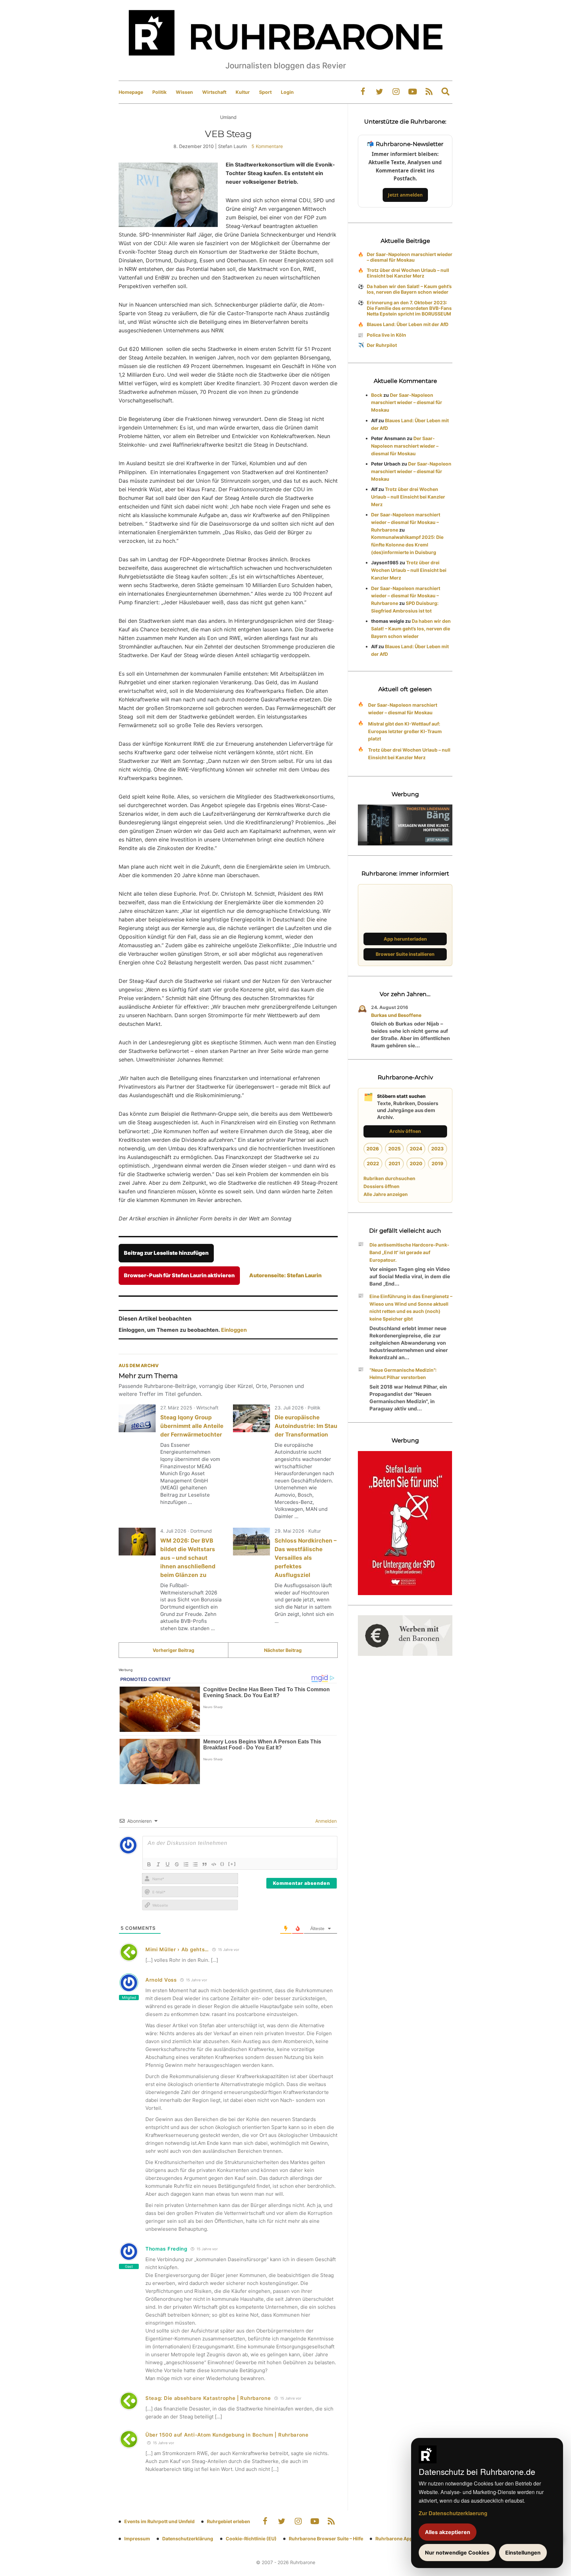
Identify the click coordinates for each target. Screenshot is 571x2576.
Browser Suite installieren (405, 954)
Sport (265, 92)
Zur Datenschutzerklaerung (453, 2513)
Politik (159, 92)
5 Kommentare (267, 146)
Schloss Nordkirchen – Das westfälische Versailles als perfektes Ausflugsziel (305, 1558)
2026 (373, 1149)
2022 (373, 1163)
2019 (438, 1163)
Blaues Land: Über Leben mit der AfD (408, 324)
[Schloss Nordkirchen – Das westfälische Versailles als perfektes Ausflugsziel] (251, 1542)
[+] (232, 1864)
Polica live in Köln (386, 335)
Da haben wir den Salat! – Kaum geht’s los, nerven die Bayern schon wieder (409, 289)
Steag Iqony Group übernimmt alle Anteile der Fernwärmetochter (192, 1426)
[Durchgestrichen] (177, 1864)
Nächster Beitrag (283, 1650)
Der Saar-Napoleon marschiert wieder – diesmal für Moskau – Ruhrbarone (406, 522)
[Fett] (149, 1864)
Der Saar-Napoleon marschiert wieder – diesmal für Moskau (410, 257)
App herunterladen (405, 939)
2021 (394, 1163)
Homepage (131, 92)
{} (222, 1864)
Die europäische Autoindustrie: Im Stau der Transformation (306, 1426)
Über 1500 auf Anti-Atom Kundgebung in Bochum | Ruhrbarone (227, 2435)
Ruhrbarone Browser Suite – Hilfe (326, 2539)
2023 (438, 1149)
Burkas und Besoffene (396, 1015)
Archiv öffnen (405, 1131)
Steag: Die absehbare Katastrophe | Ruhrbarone (208, 2398)
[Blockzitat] (205, 1864)
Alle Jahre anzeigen (386, 1194)
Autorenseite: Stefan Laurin (285, 1275)
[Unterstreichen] (168, 1864)
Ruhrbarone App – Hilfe (401, 2539)
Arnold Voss (161, 1980)
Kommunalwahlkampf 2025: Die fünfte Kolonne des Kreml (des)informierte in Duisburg (407, 545)
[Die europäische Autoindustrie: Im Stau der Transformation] (251, 1418)
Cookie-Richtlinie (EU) (251, 2539)
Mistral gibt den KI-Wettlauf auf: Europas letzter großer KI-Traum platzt (405, 731)
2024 (416, 1149)
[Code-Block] (214, 1864)
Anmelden (325, 1821)
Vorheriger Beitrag (173, 1650)
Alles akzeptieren (448, 2532)
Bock (377, 395)
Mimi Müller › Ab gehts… (177, 1949)
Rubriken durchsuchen (389, 1178)
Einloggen (234, 1330)
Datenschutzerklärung (188, 2539)
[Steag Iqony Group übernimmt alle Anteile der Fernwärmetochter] (137, 1418)
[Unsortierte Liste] (195, 1864)
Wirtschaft (214, 92)
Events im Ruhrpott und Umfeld (159, 2521)
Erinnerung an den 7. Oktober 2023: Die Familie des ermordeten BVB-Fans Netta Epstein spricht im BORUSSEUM (409, 308)
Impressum (137, 2539)
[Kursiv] (158, 1864)
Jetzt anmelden (405, 195)
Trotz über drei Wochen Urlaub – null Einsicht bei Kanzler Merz (408, 273)
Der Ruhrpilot (382, 345)
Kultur (243, 92)
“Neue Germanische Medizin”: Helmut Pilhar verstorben (403, 1374)
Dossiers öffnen (381, 1186)
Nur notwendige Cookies (457, 2553)
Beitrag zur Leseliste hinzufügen (166, 1253)
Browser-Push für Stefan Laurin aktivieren (179, 1275)
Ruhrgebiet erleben (228, 2521)
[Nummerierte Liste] (186, 1864)
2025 (394, 1149)
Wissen (184, 92)
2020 (416, 1163)
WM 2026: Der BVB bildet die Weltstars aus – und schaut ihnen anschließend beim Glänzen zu (188, 1558)
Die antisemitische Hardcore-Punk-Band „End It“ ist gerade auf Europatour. (409, 1252)
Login (287, 92)
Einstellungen (523, 2553)
